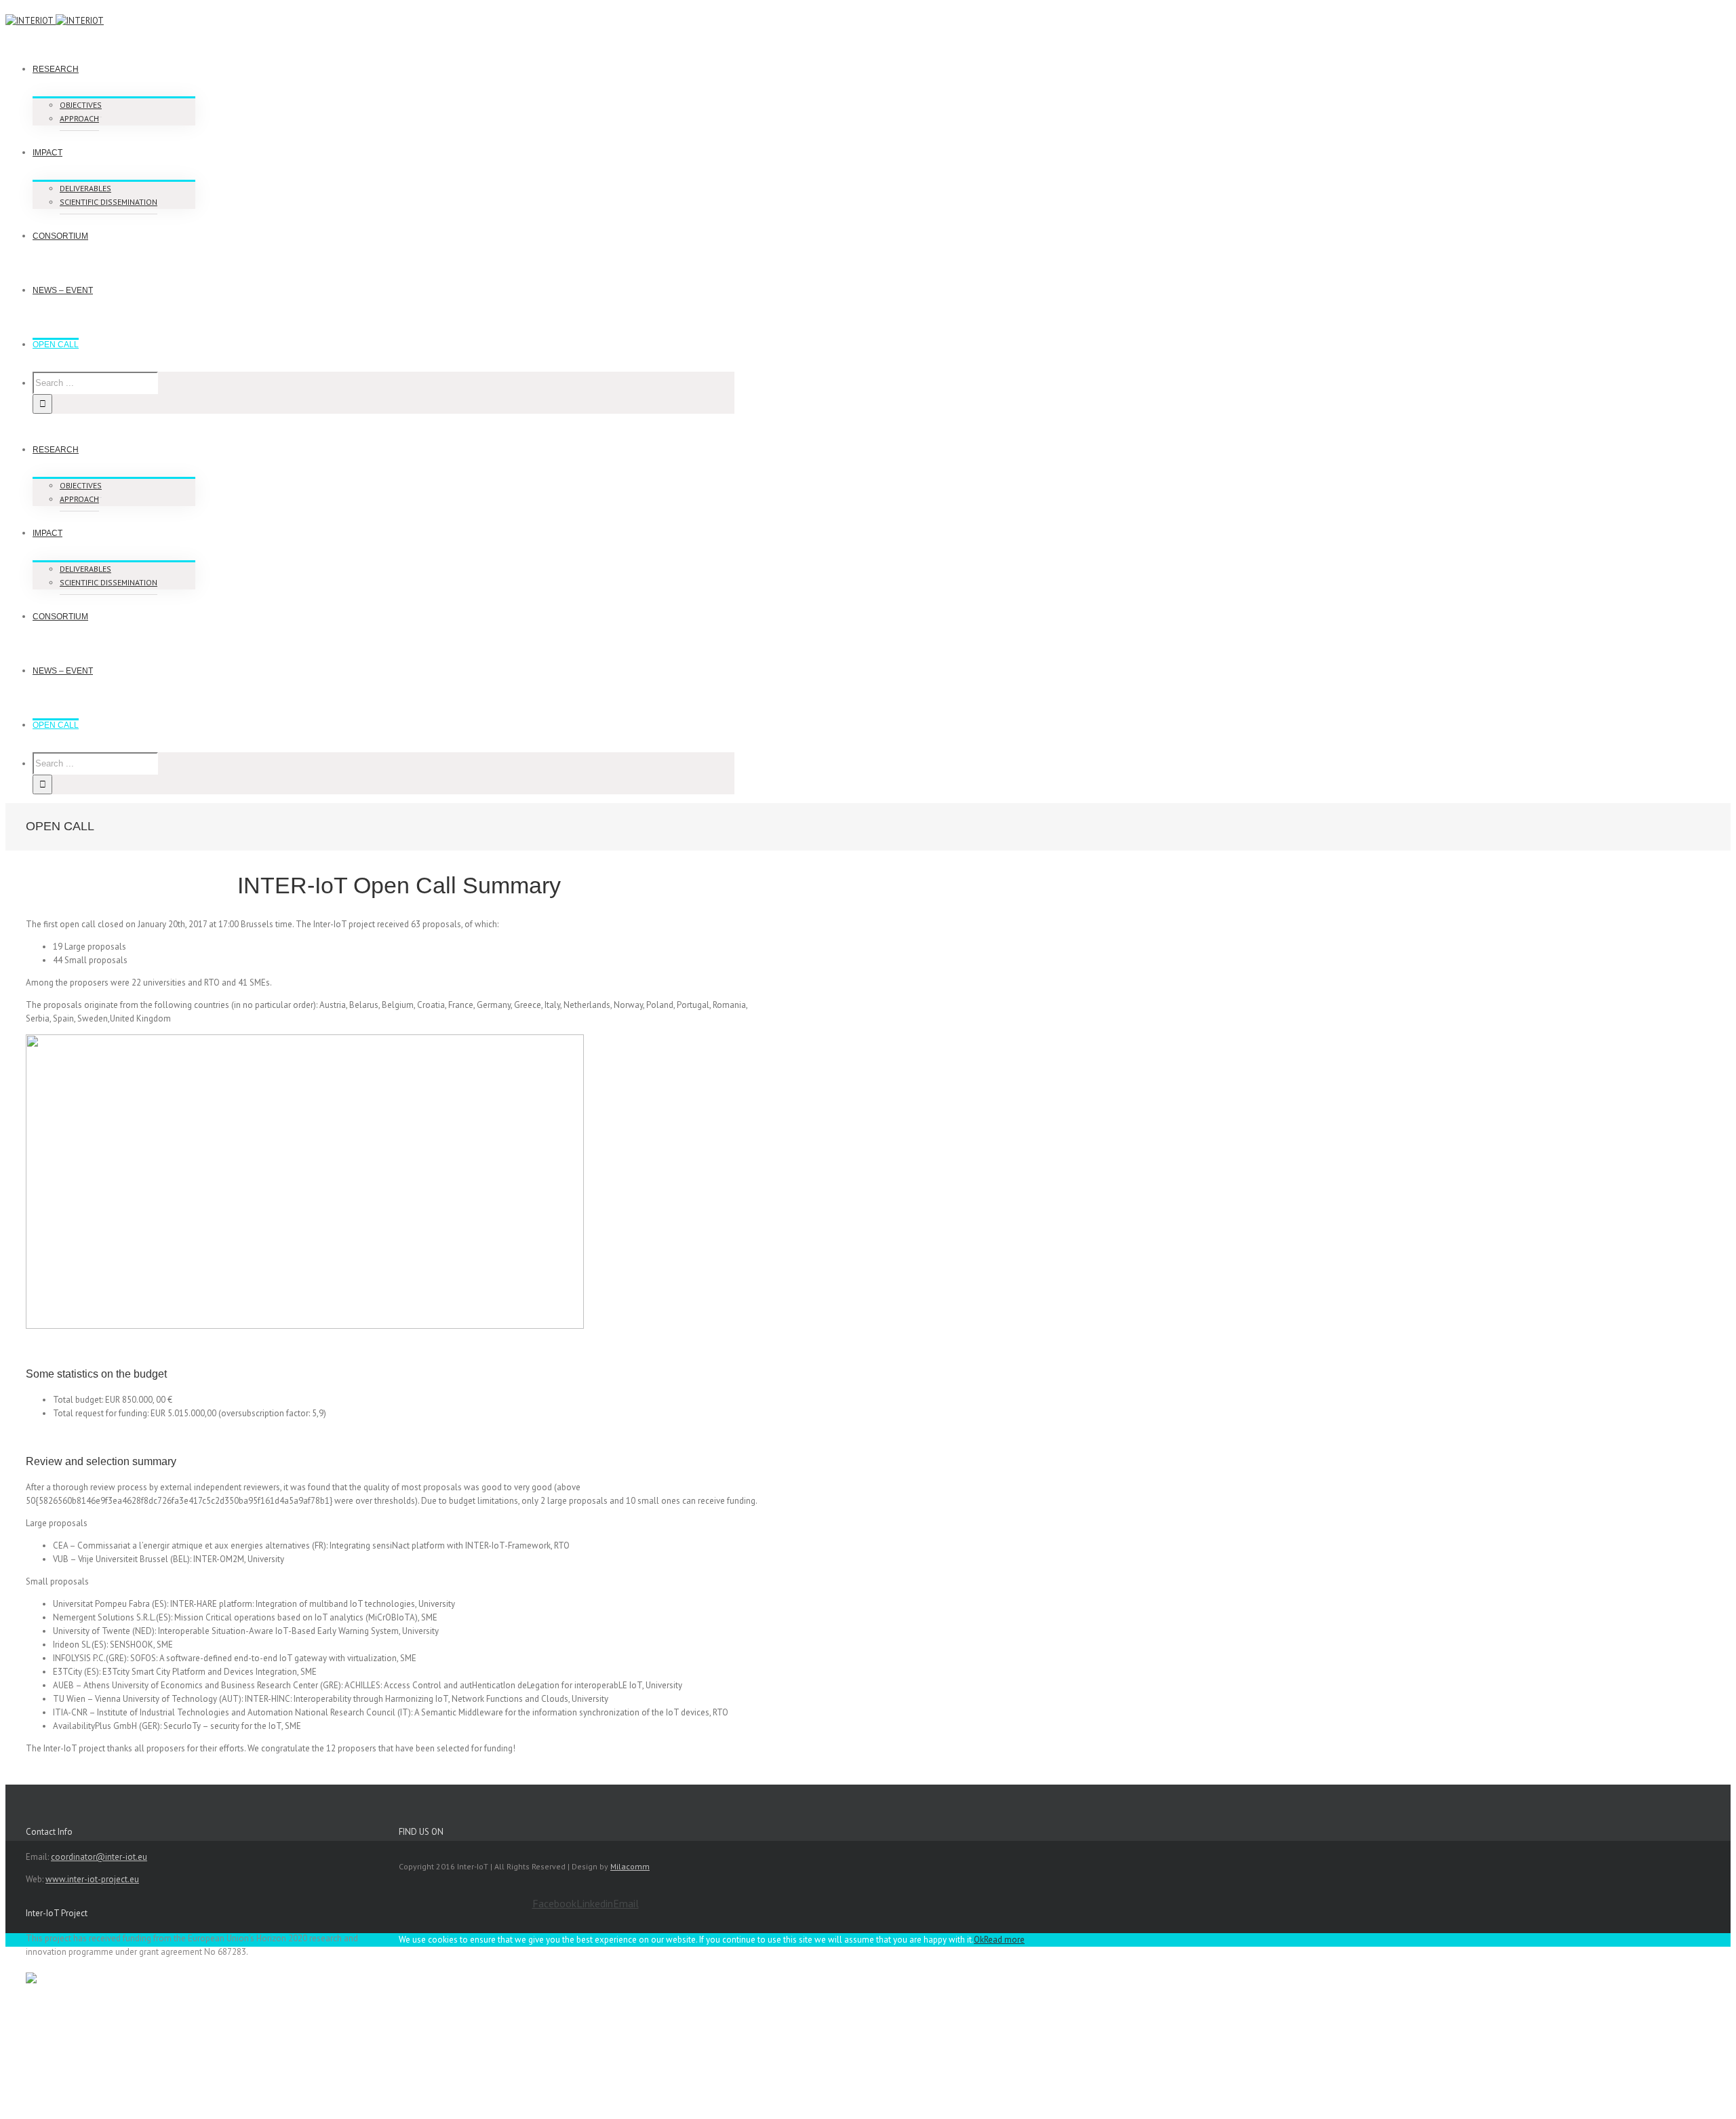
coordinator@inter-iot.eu (99, 1857)
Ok (979, 1940)
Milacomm (630, 1866)
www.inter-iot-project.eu (92, 1879)
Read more (1004, 1940)
